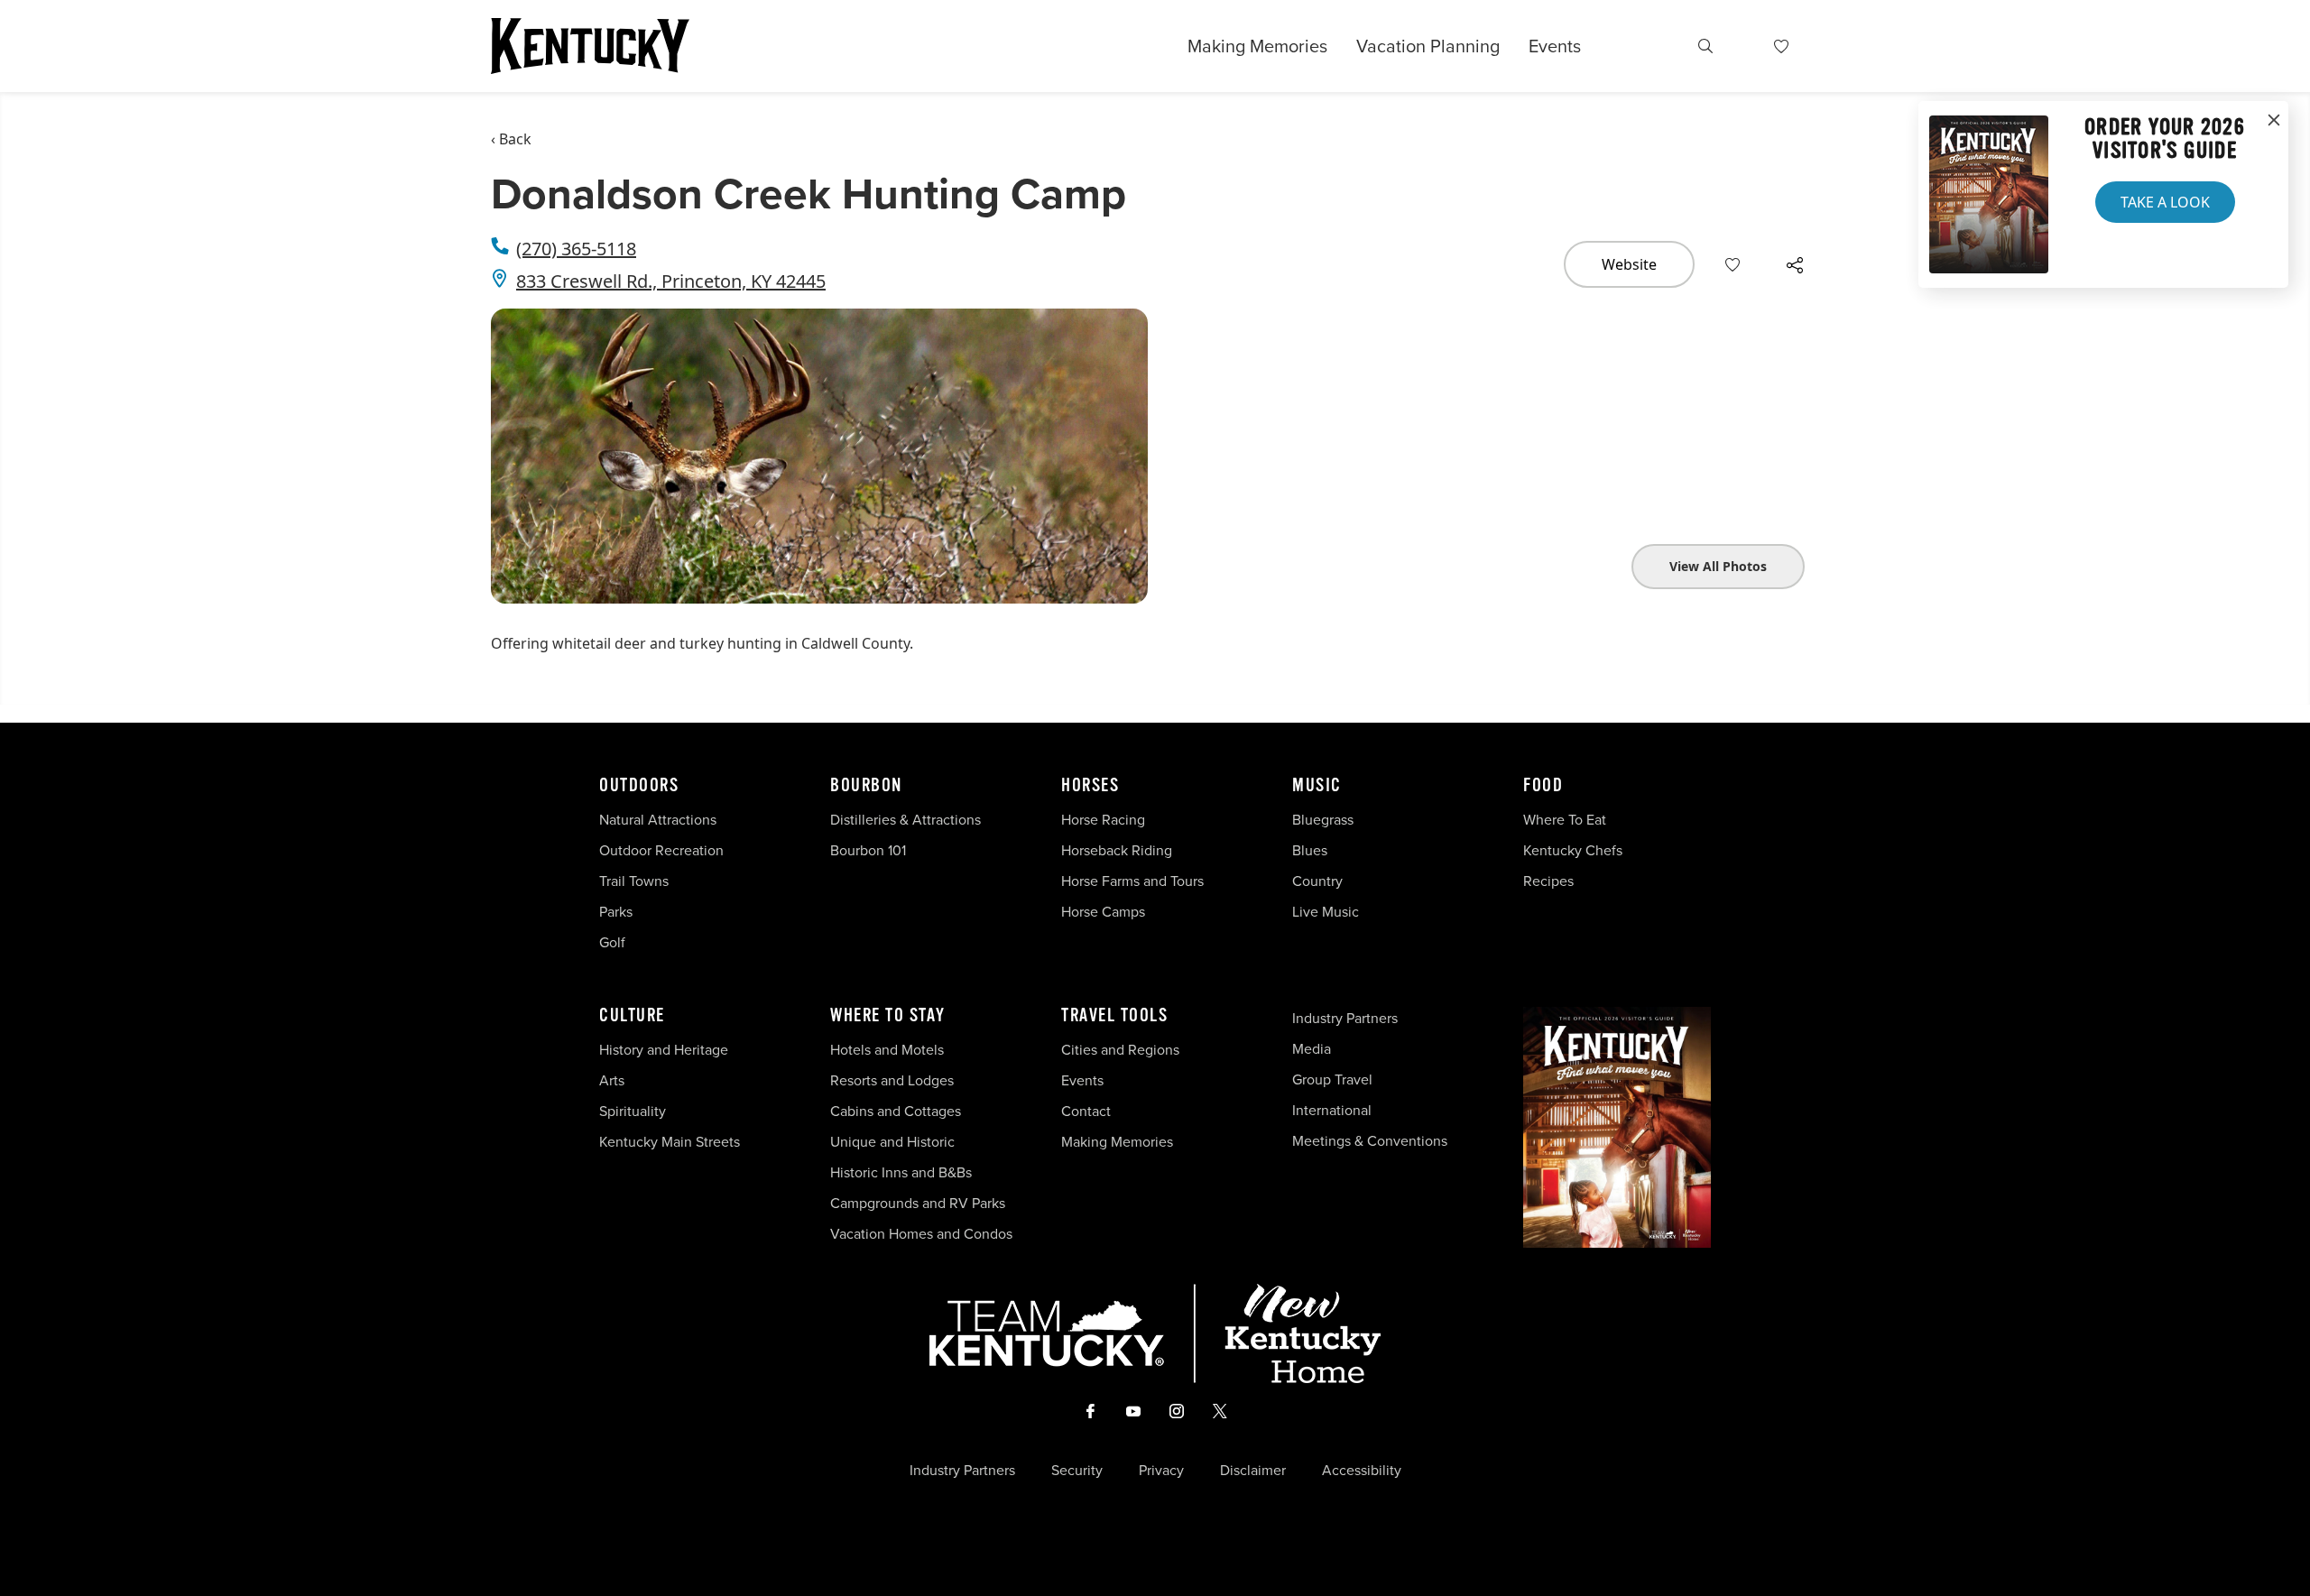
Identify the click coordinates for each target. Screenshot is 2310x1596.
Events (1555, 46)
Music (1317, 786)
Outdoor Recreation (661, 850)
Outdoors (639, 786)
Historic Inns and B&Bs (901, 1172)
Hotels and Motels (887, 1049)
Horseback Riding (1117, 850)
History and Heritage (665, 1049)
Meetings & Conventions (1370, 1140)
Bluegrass (1323, 819)
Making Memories (1257, 46)
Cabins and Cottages (896, 1111)
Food (1543, 786)
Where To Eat (1565, 819)
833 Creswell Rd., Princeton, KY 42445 (671, 281)
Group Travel (1332, 1079)
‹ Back (511, 139)
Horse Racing (1103, 819)
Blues (1310, 850)
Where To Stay (888, 1016)
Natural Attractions (658, 819)
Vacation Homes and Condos (921, 1233)
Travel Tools (1114, 1016)
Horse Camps (1103, 911)
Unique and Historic (892, 1141)
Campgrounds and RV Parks (918, 1203)
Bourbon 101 (868, 850)
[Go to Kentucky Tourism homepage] (590, 46)
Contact (1086, 1111)
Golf (612, 942)
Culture (632, 1016)
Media (1312, 1048)
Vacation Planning (1428, 46)
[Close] (2274, 121)
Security (1077, 1470)
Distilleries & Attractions (906, 819)
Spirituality (634, 1111)
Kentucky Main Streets (670, 1141)
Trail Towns (634, 881)
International (1332, 1110)
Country (1317, 881)
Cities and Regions (1120, 1049)
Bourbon (866, 786)
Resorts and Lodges (892, 1080)
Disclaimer (1253, 1470)
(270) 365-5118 (576, 249)
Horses (1090, 786)
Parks (616, 911)
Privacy (1161, 1470)
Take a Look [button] (2165, 202)
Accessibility (1362, 1470)
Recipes (1550, 881)
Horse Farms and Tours (1132, 881)
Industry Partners (1345, 1018)
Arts (612, 1080)
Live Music (1326, 911)
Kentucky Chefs (1573, 850)
